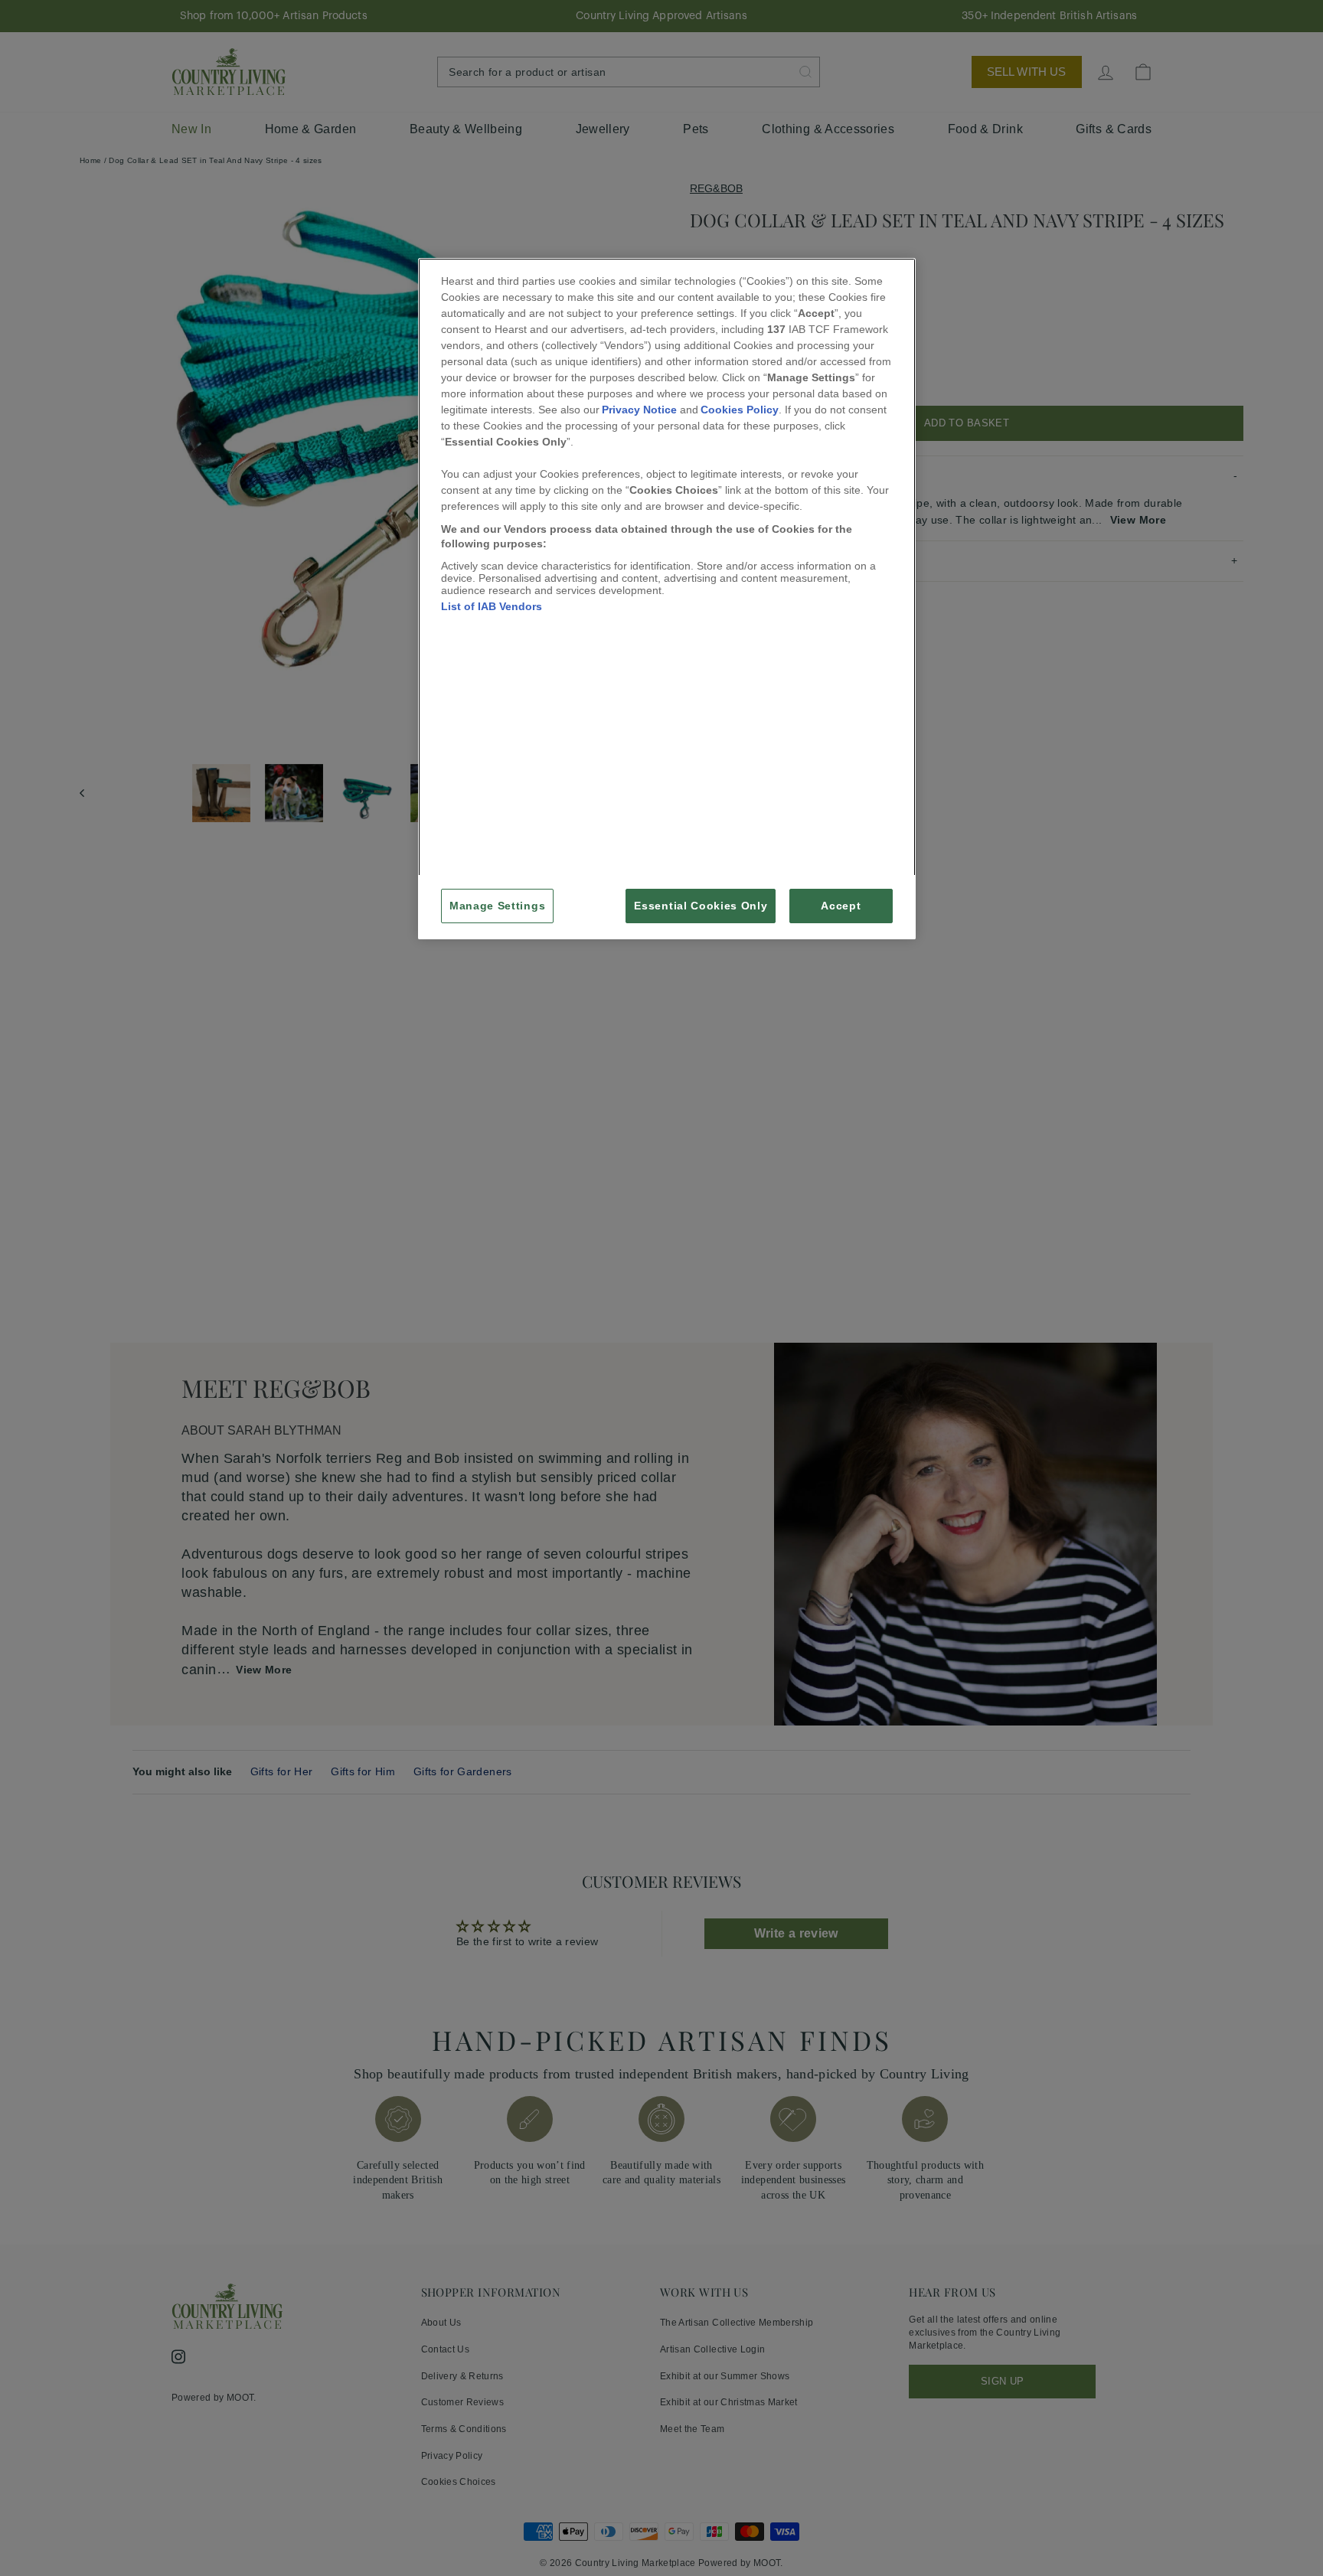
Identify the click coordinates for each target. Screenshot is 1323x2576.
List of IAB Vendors (492, 606)
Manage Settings (497, 906)
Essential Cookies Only (701, 906)
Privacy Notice (639, 410)
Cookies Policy (740, 410)
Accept (841, 906)
